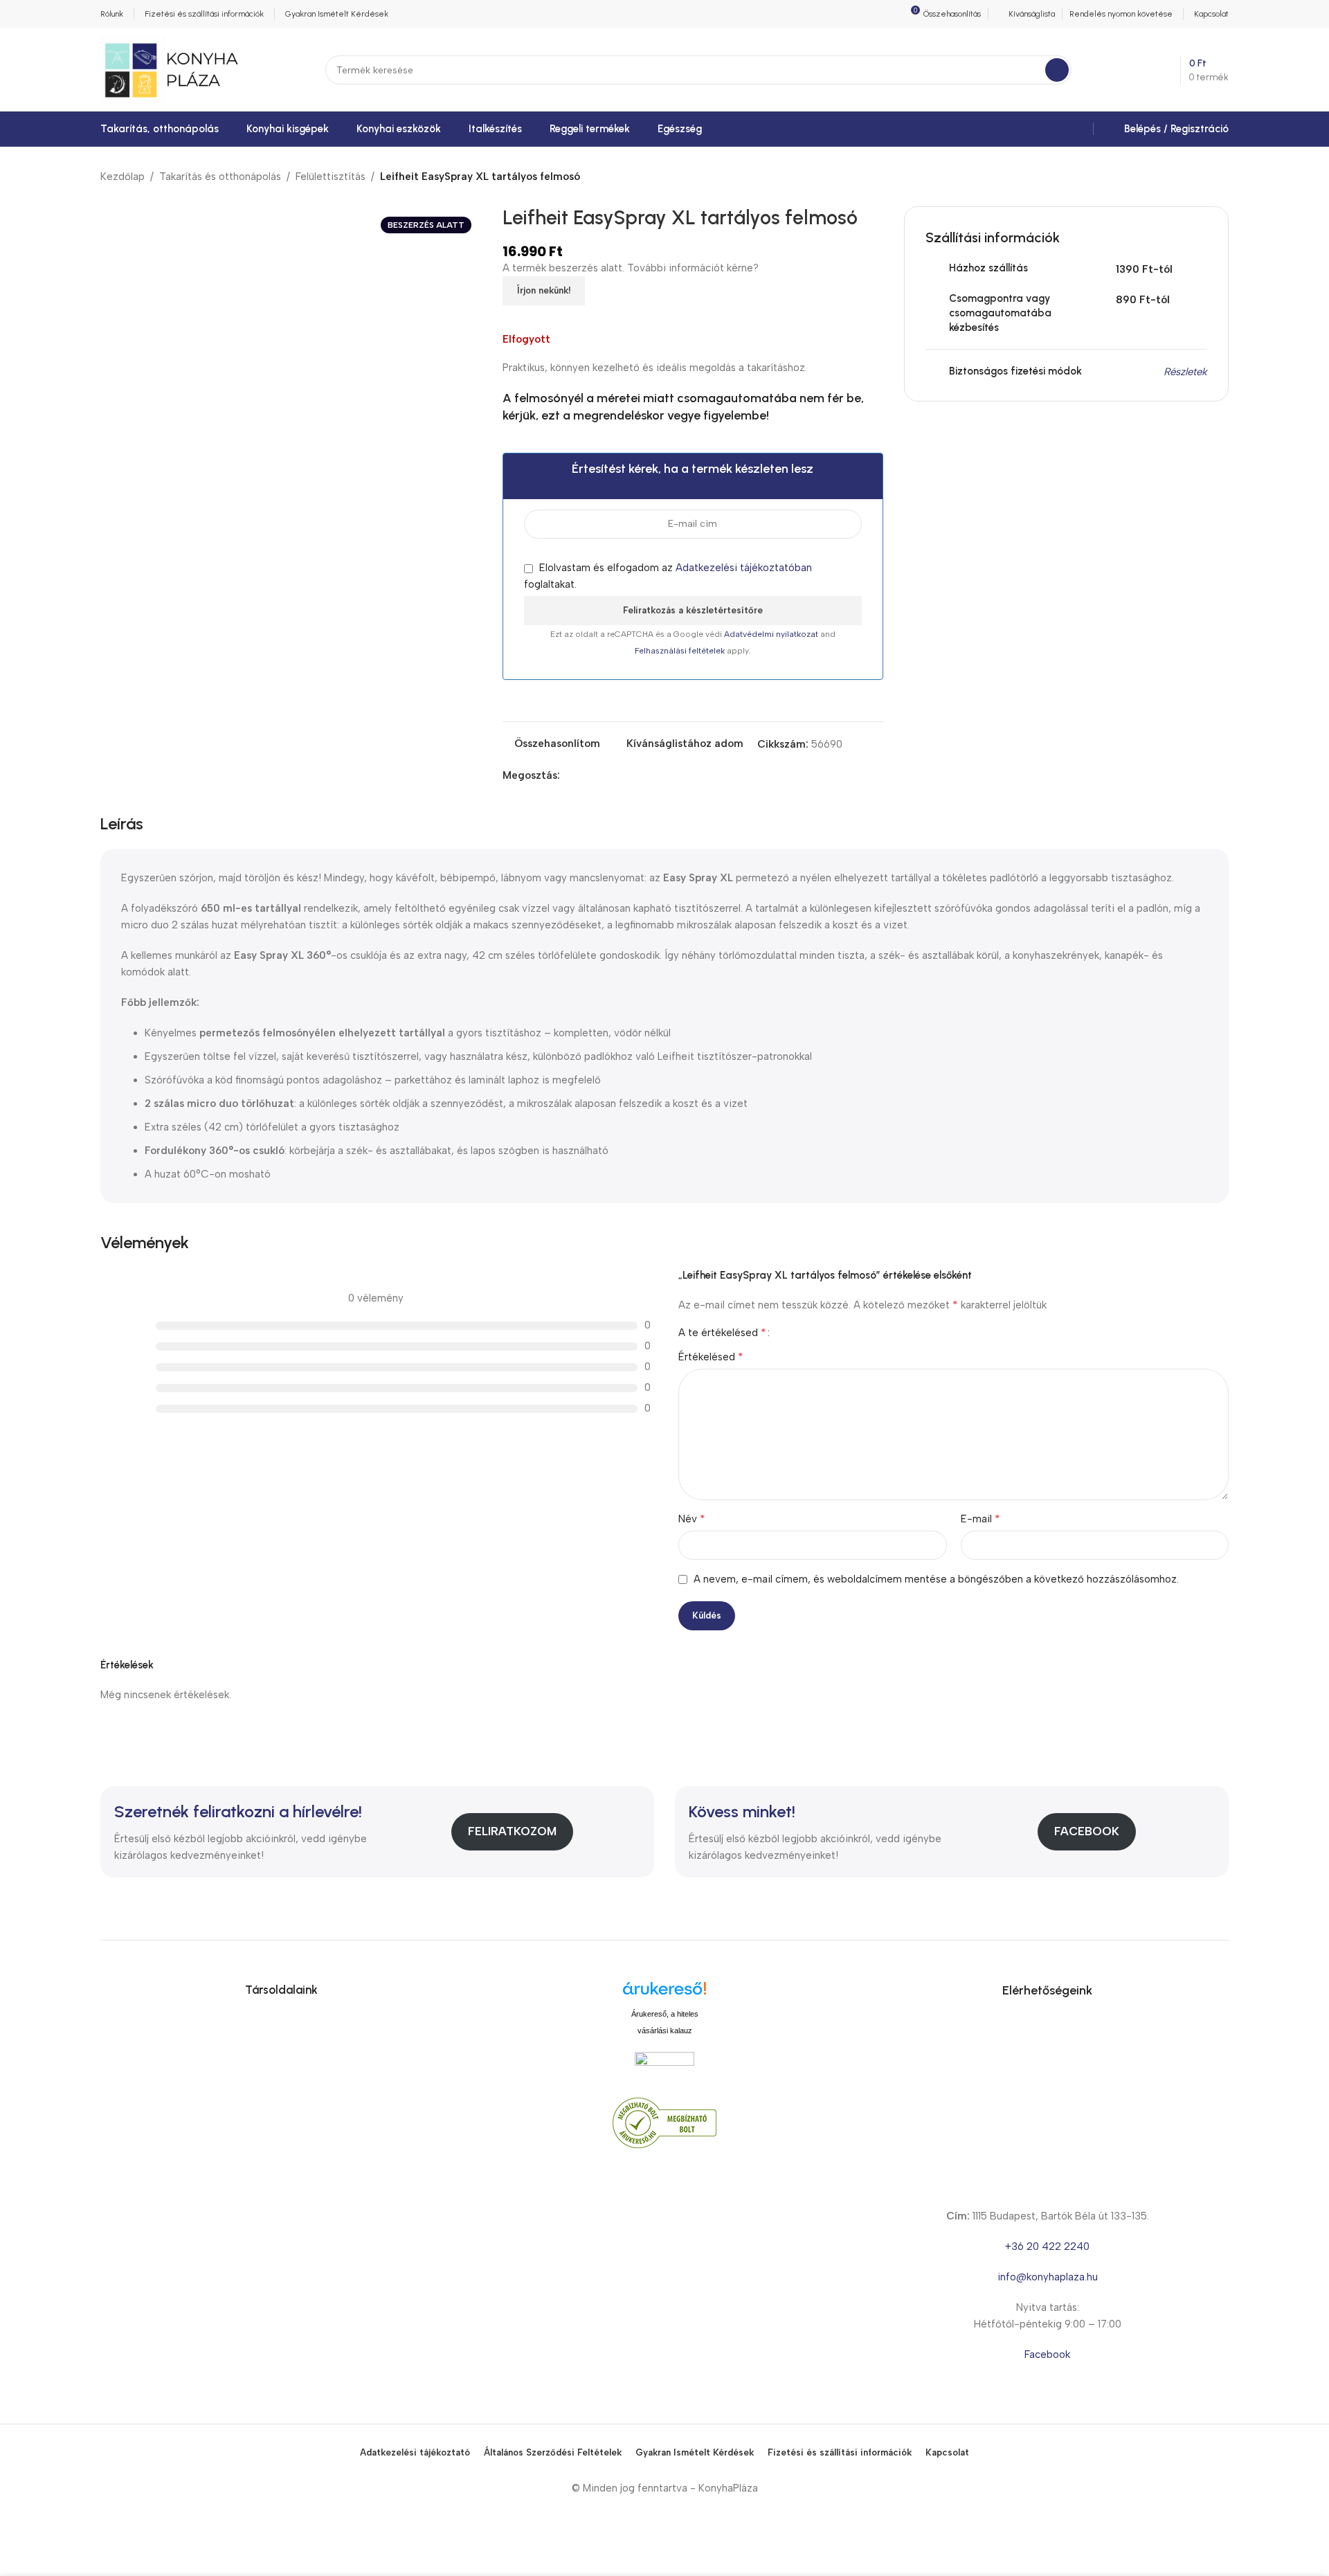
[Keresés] (1057, 70)
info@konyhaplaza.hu (1048, 2277)
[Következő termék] (1220, 177)
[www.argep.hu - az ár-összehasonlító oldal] (664, 2065)
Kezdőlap (123, 177)
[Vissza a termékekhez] (1204, 177)
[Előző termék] (1187, 177)
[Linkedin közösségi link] (616, 775)
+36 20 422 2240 (1047, 2246)
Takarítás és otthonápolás (220, 177)
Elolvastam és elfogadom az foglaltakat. (668, 576)
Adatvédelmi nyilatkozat (772, 634)
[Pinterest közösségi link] (600, 775)
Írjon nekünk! (544, 290)
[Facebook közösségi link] (568, 775)
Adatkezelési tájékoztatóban (744, 568)
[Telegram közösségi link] (632, 775)
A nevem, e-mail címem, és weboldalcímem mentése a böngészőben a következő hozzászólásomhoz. (936, 1579)
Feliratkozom (512, 1831)
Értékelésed (711, 1357)
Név (692, 1519)
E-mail (980, 1519)
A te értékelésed (722, 1333)
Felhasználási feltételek (681, 651)
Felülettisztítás (331, 177)
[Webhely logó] (171, 69)
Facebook (1087, 1831)
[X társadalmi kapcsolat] (584, 775)
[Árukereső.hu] (664, 1993)
